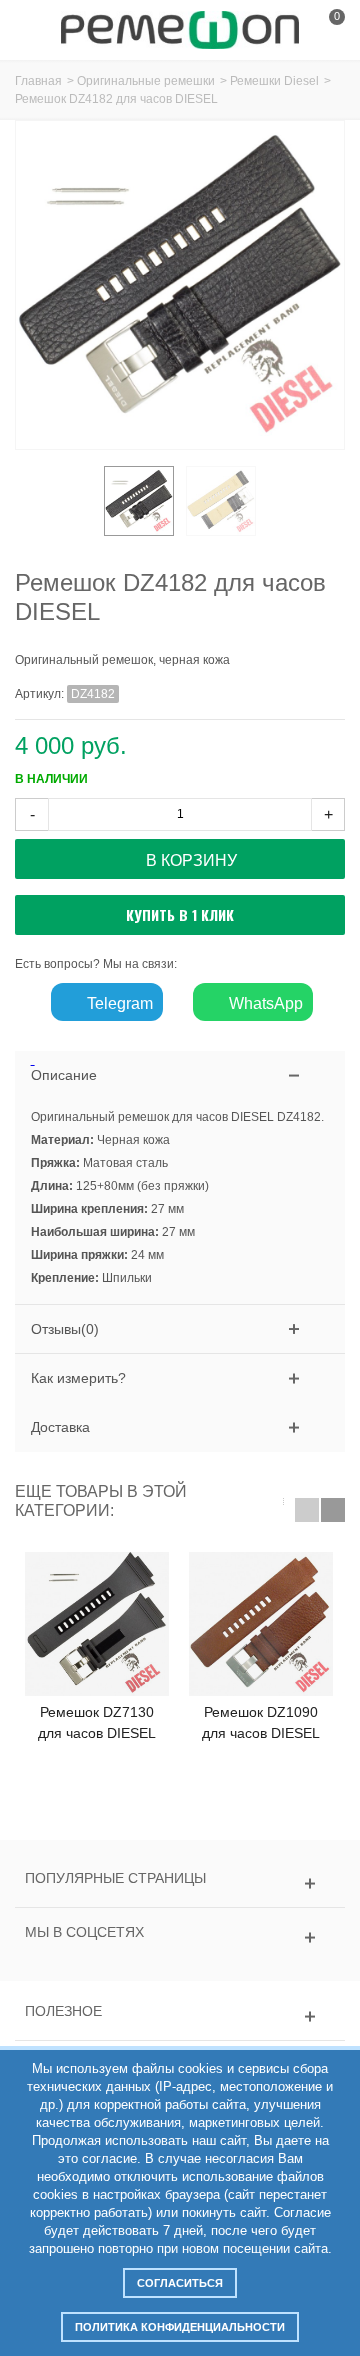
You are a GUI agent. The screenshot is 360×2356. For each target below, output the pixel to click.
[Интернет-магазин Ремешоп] (180, 29)
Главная (38, 81)
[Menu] (40, 30)
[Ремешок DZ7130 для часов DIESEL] (97, 1624)
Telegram (118, 1003)
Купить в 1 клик (180, 914)
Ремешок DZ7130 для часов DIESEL (97, 1722)
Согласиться (180, 2283)
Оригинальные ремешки (146, 81)
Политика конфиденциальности (180, 2327)
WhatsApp (264, 1003)
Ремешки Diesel (274, 81)
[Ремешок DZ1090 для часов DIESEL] (261, 1624)
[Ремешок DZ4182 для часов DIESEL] (139, 501)
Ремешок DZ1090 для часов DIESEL (261, 1722)
